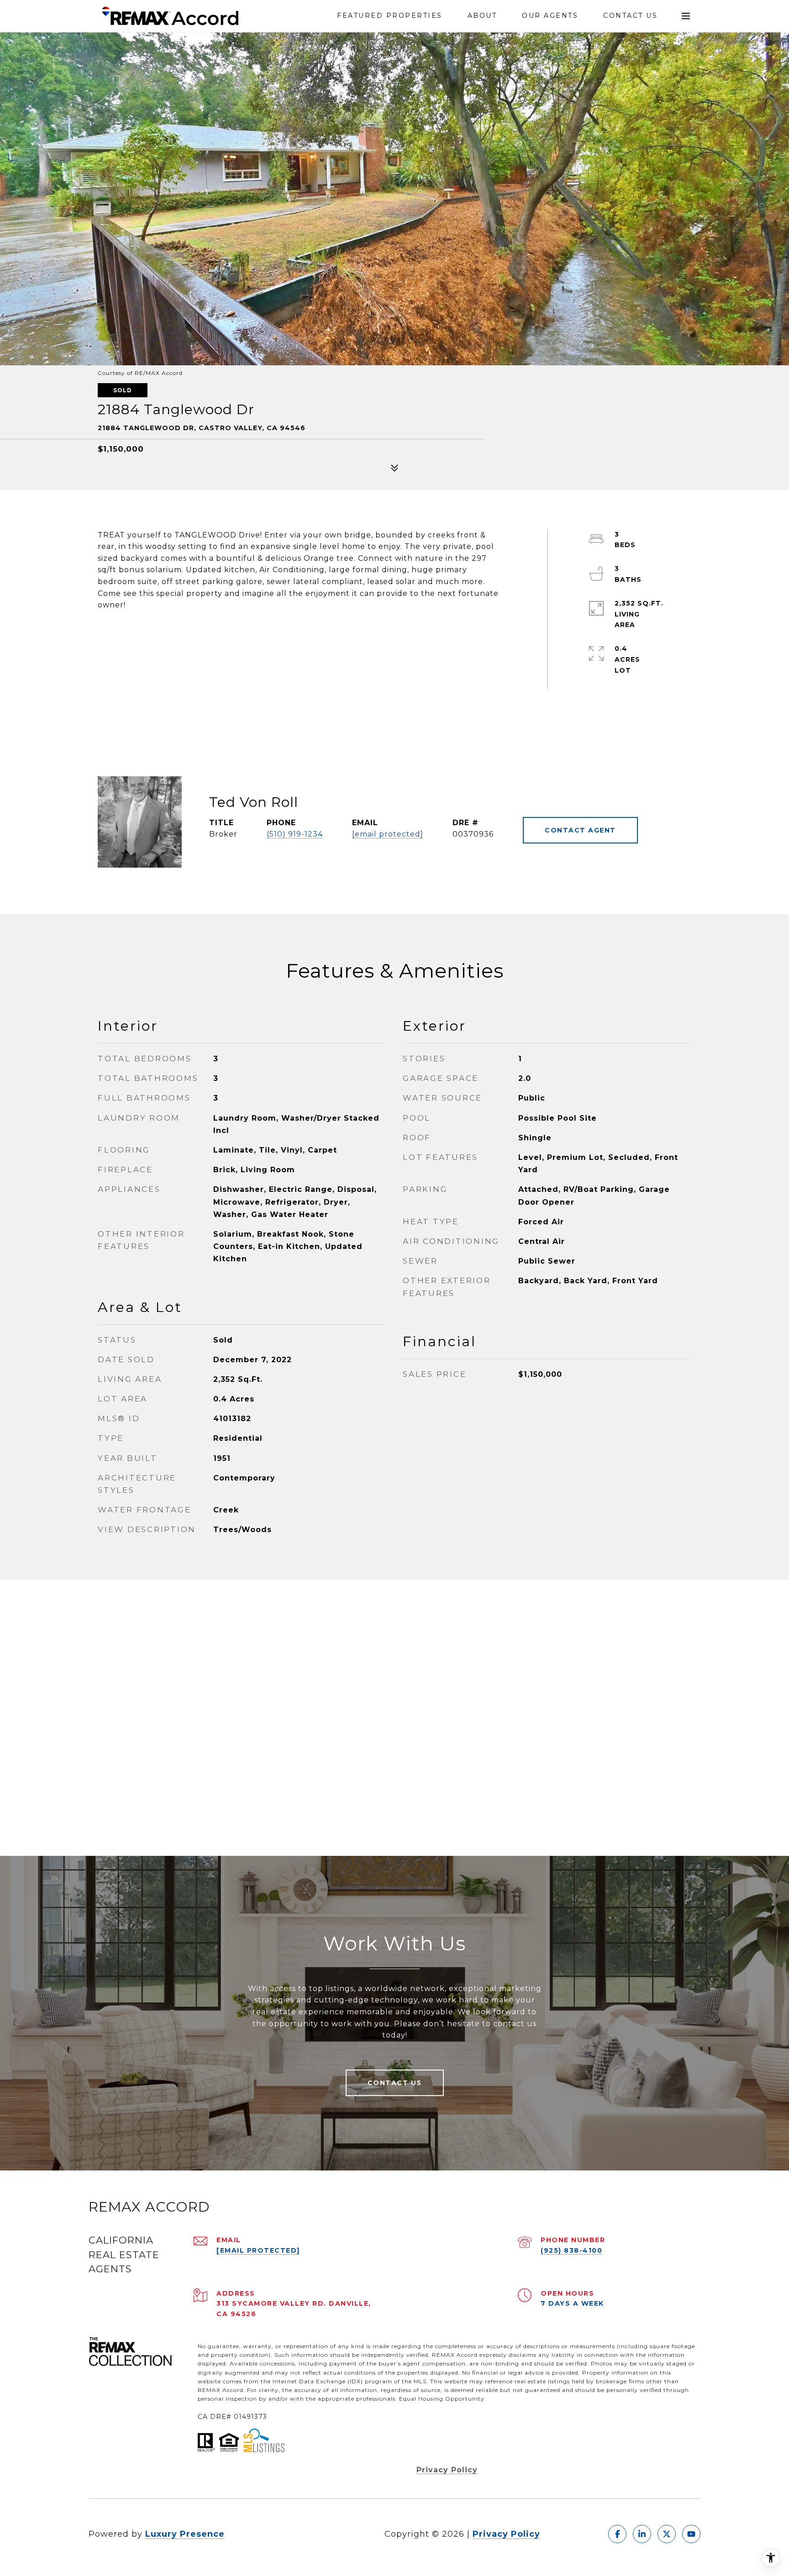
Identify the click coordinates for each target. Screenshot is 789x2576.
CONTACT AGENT (580, 830)
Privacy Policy (447, 2470)
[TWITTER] (667, 2534)
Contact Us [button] (395, 2083)
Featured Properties (390, 16)
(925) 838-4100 (571, 2250)
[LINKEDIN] (642, 2534)
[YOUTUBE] (691, 2534)
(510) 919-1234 (295, 834)
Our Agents (550, 16)
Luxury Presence (185, 2534)
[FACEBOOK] (617, 2534)
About (482, 16)
